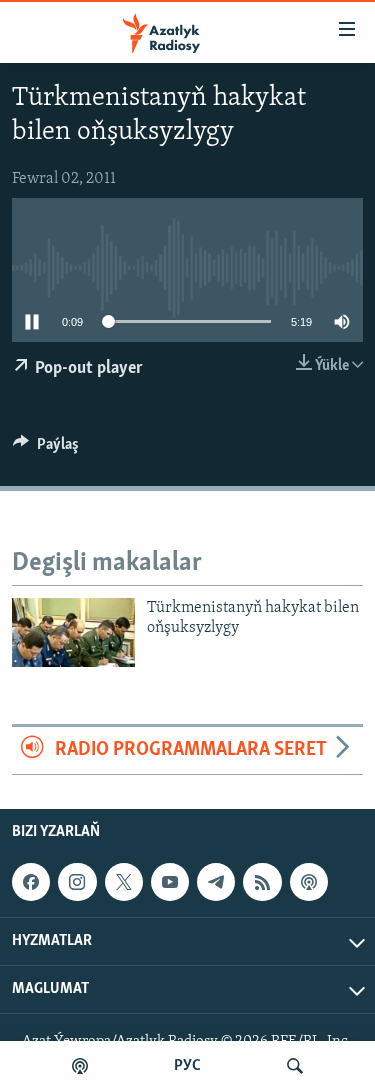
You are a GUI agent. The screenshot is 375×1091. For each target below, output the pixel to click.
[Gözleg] (295, 1066)
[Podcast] (309, 882)
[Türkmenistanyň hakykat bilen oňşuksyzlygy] (73, 632)
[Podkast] (80, 1066)
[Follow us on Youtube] (170, 882)
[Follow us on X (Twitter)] (124, 882)
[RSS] (262, 882)
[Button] (46, 449)
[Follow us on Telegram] (216, 882)
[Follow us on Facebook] (31, 882)
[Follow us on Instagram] (77, 882)
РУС (187, 1066)
